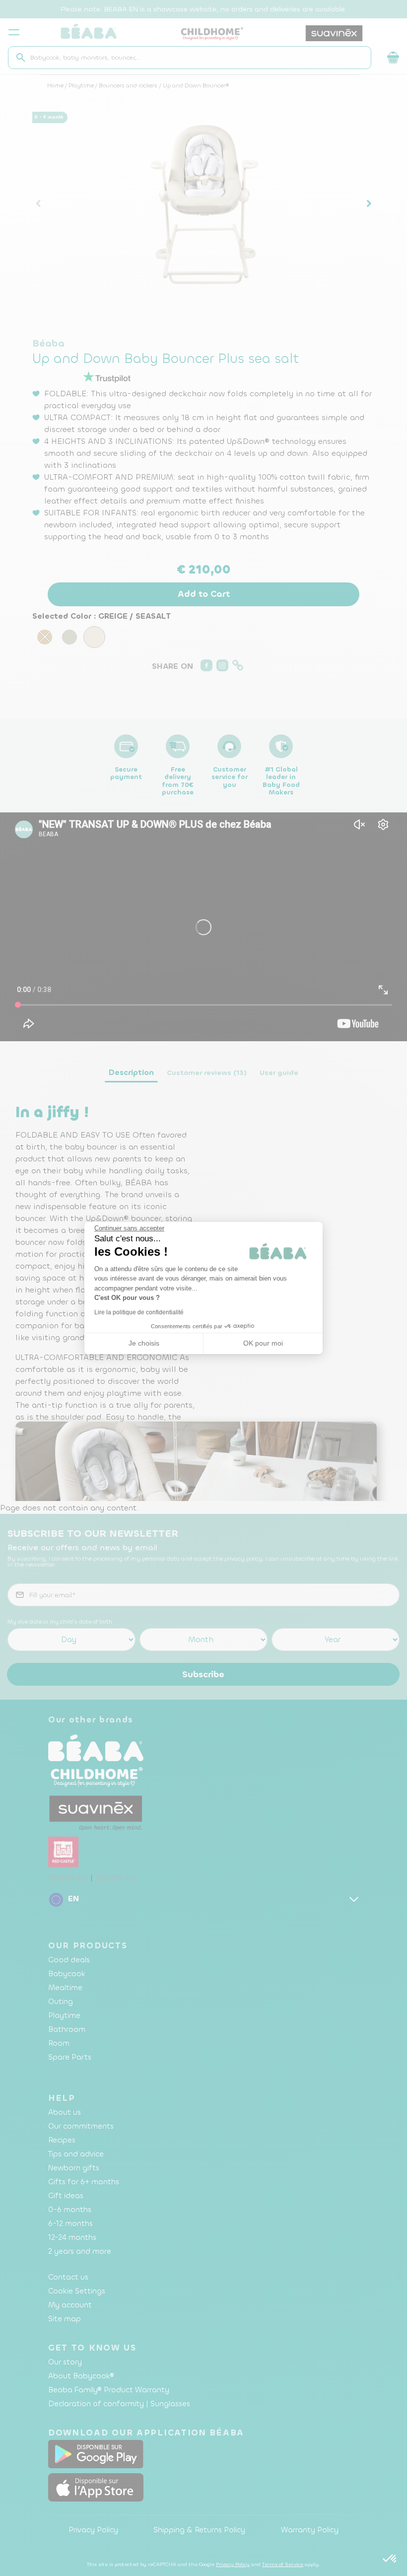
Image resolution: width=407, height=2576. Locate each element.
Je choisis (144, 1343)
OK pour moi (263, 1343)
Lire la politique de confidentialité (139, 1312)
